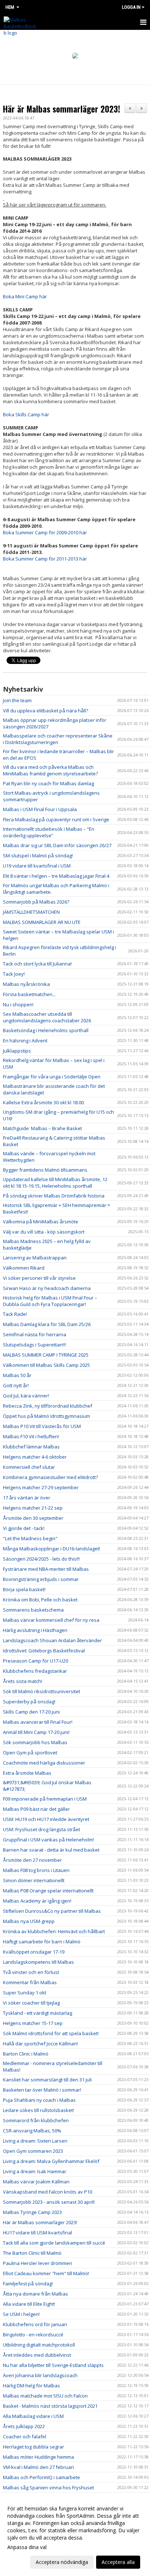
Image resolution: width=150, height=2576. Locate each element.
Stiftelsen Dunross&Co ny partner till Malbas (52, 1911)
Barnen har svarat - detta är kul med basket (51, 1850)
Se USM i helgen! (21, 2314)
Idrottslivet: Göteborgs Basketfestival (44, 1651)
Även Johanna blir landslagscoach (40, 2375)
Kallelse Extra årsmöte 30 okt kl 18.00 (43, 1102)
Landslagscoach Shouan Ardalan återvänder (52, 1640)
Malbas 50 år (17, 1375)
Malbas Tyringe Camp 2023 (32, 2212)
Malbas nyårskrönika (26, 984)
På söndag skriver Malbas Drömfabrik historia (54, 1196)
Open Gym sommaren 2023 (33, 2151)
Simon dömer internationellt (34, 1880)
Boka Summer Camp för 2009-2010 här (45, 532)
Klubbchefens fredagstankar (35, 1671)
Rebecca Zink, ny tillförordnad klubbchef (48, 1406)
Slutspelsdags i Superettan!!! (34, 1345)
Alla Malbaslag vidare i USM (33, 2416)
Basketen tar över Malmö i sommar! (42, 2090)
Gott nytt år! (16, 1385)
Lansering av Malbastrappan (35, 1258)
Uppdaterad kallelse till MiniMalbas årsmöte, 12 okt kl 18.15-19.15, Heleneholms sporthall (55, 1183)
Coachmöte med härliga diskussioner (44, 1763)
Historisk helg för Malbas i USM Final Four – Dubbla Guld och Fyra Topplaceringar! (50, 1301)
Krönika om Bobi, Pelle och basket (40, 1600)
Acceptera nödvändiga (62, 2562)
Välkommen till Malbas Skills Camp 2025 (46, 1365)
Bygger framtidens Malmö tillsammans (45, 1170)
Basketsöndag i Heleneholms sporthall (46, 1030)
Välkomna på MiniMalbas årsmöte (41, 1222)
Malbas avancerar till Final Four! (38, 1722)
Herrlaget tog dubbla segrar (33, 2447)
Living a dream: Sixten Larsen (35, 2141)
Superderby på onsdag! (29, 1702)
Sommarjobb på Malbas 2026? (36, 902)
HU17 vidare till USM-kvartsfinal (37, 2233)
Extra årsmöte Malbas (27, 1773)
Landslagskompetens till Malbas (38, 1962)
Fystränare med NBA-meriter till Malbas (46, 1569)
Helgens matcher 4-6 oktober (35, 1457)
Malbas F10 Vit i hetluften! (31, 1436)
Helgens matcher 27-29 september (41, 1487)
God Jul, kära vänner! (26, 1396)
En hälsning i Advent (25, 1041)
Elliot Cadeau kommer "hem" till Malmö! (46, 2273)
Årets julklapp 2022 (24, 2426)
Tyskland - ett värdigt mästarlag (37, 2013)
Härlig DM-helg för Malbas (31, 2386)
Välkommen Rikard (24, 1268)
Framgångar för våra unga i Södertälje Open (52, 1077)
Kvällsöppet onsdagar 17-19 (34, 1952)
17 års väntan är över (27, 1498)
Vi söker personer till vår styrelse (39, 1278)
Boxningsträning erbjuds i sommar (41, 1579)
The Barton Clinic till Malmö (32, 2253)
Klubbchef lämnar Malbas (31, 1447)
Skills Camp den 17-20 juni (31, 1712)
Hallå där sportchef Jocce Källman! (40, 2044)
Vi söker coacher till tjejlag (31, 2003)
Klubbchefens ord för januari (35, 2324)
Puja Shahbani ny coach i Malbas (39, 2100)
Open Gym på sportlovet (30, 1753)
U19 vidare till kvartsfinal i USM (37, 866)
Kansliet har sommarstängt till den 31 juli (47, 2080)
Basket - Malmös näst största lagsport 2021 (50, 2406)
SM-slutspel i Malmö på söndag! (38, 856)
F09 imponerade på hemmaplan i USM (45, 1799)
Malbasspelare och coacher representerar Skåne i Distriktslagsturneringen (58, 739)
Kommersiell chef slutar (29, 1467)
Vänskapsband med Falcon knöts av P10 (48, 2192)
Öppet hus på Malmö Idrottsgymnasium (46, 1416)
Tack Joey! (14, 974)
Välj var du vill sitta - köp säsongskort (44, 1232)
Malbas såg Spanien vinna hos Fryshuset (48, 2487)
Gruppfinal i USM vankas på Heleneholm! (48, 1840)
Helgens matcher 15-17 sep (33, 2023)
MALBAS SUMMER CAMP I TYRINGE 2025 (46, 1355)
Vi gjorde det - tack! (24, 1528)
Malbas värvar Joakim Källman (36, 2182)
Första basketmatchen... (29, 994)
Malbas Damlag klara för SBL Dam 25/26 (47, 1324)
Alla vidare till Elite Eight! (29, 2304)
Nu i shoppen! (18, 1004)
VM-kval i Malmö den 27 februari (38, 2467)
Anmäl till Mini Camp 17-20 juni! (36, 1732)
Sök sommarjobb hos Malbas (35, 1742)
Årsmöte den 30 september (33, 1518)
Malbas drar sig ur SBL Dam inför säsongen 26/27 (57, 845)
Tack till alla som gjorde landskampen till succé (54, 2243)
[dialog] (75, 2535)
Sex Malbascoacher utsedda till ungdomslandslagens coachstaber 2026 (47, 1017)
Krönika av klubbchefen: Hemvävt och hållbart (54, 1931)
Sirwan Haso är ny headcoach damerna (47, 1288)
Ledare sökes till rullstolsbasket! (38, 2110)
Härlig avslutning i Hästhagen (35, 1630)
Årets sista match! (23, 1681)
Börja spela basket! (24, 1589)
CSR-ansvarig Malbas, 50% (32, 2131)
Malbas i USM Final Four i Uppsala (40, 809)
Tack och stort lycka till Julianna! (37, 964)
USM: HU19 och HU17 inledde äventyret (46, 1819)
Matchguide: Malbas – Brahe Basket (42, 1128)
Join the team (17, 700)
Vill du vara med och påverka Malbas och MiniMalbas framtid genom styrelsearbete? (50, 770)
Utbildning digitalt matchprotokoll (39, 2345)
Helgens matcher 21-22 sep (33, 1508)
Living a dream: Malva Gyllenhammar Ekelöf (51, 2161)
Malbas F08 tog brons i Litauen (36, 1870)
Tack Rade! (15, 1314)
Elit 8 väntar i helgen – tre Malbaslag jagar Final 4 (56, 876)
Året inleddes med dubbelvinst (37, 2355)
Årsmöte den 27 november (32, 1860)
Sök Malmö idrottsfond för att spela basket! (51, 2033)
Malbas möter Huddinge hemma (38, 2457)
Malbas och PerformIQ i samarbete (42, 2477)
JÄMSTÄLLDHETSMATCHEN (31, 912)
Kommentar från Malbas (30, 1982)
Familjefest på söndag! (28, 2284)
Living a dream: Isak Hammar (35, 2171)
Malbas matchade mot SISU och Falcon (45, 2396)
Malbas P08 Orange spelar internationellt (48, 1891)
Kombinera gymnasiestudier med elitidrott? (50, 1477)
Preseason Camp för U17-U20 (35, 1661)
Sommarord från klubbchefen (36, 2120)
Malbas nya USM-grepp (29, 1921)
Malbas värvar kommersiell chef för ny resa (51, 1620)
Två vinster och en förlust (31, 1972)
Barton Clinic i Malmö (26, 2054)
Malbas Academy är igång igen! (37, 1901)
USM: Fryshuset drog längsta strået (42, 1829)
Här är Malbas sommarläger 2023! (62, 109)
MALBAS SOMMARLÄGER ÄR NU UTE (42, 922)
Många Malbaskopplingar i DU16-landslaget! (52, 1549)
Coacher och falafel (25, 2437)
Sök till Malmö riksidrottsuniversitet (42, 1691)
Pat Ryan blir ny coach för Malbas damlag (48, 783)
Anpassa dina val (27, 2547)
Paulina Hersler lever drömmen (37, 2263)
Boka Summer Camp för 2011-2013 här (45, 559)
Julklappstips (17, 1051)
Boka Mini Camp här (25, 296)
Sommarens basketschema (33, 1610)
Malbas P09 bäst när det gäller (36, 1809)
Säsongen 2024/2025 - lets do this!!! (41, 1559)
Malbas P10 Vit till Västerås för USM (42, 1426)
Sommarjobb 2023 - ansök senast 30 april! (49, 2202)
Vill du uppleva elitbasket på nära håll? (46, 711)
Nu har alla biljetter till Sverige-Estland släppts (53, 2365)
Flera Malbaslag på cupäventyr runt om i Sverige (56, 819)
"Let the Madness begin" (30, 1538)
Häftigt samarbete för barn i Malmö (42, 1942)
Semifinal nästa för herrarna (35, 1334)
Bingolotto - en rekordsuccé (33, 2335)
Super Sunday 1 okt (25, 1993)
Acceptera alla (118, 2562)
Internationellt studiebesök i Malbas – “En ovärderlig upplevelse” (49, 832)
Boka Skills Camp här (26, 414)
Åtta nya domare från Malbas (35, 2294)
